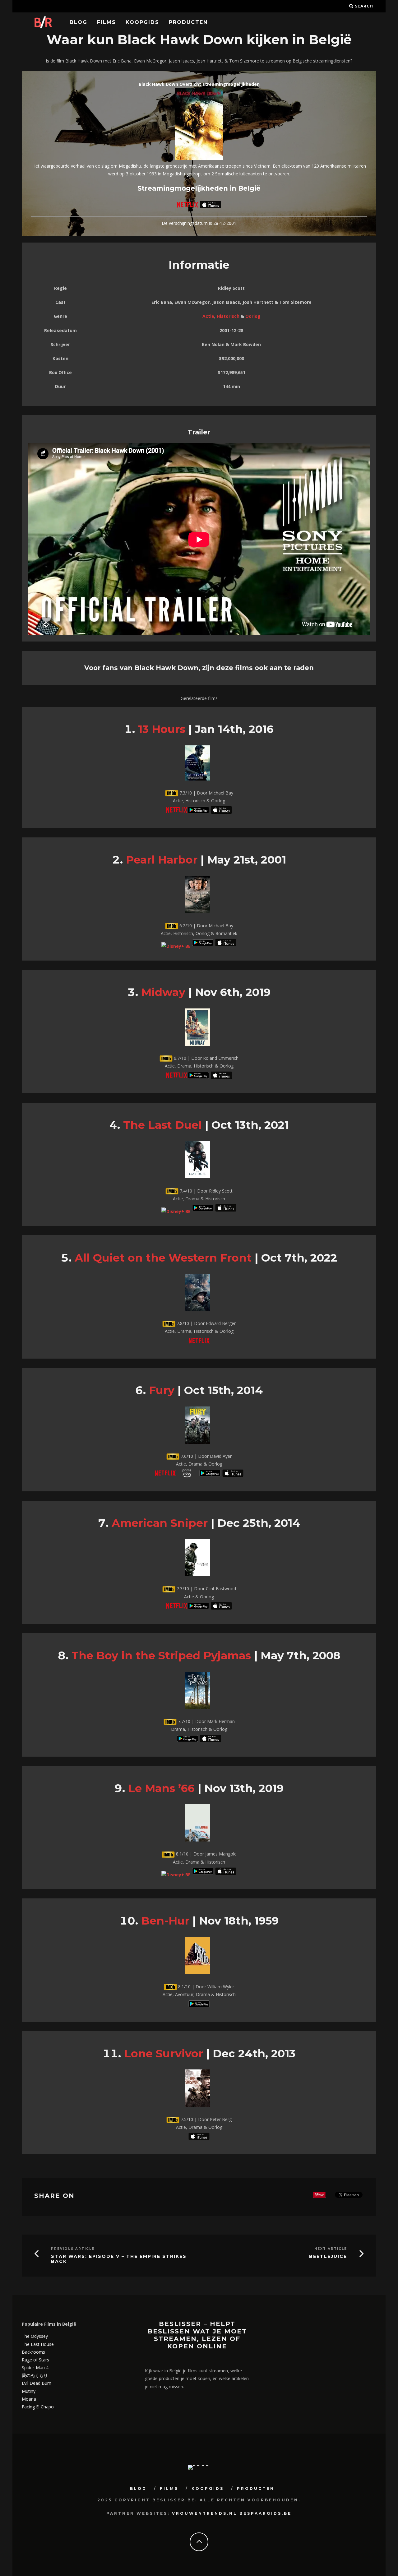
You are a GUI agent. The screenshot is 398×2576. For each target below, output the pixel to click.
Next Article (331, 2249)
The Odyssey (35, 2336)
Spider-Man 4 (35, 2368)
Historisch (228, 316)
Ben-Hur (165, 1921)
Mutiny (29, 2391)
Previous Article (73, 2249)
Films (106, 22)
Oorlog (253, 316)
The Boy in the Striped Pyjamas (161, 1655)
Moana (29, 2399)
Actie (208, 316)
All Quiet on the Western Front (163, 1258)
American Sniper (160, 1523)
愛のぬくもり (35, 2375)
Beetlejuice (328, 2256)
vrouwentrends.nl (205, 2513)
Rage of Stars (35, 2360)
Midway (163, 992)
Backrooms (33, 2352)
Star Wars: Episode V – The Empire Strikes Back (119, 2259)
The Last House (38, 2344)
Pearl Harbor (162, 860)
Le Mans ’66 (161, 1788)
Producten (188, 22)
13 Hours (162, 729)
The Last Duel (162, 1125)
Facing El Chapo (38, 2407)
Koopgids (142, 22)
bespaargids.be (266, 2513)
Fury (162, 1390)
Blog (79, 22)
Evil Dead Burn (37, 2383)
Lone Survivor (164, 2053)
